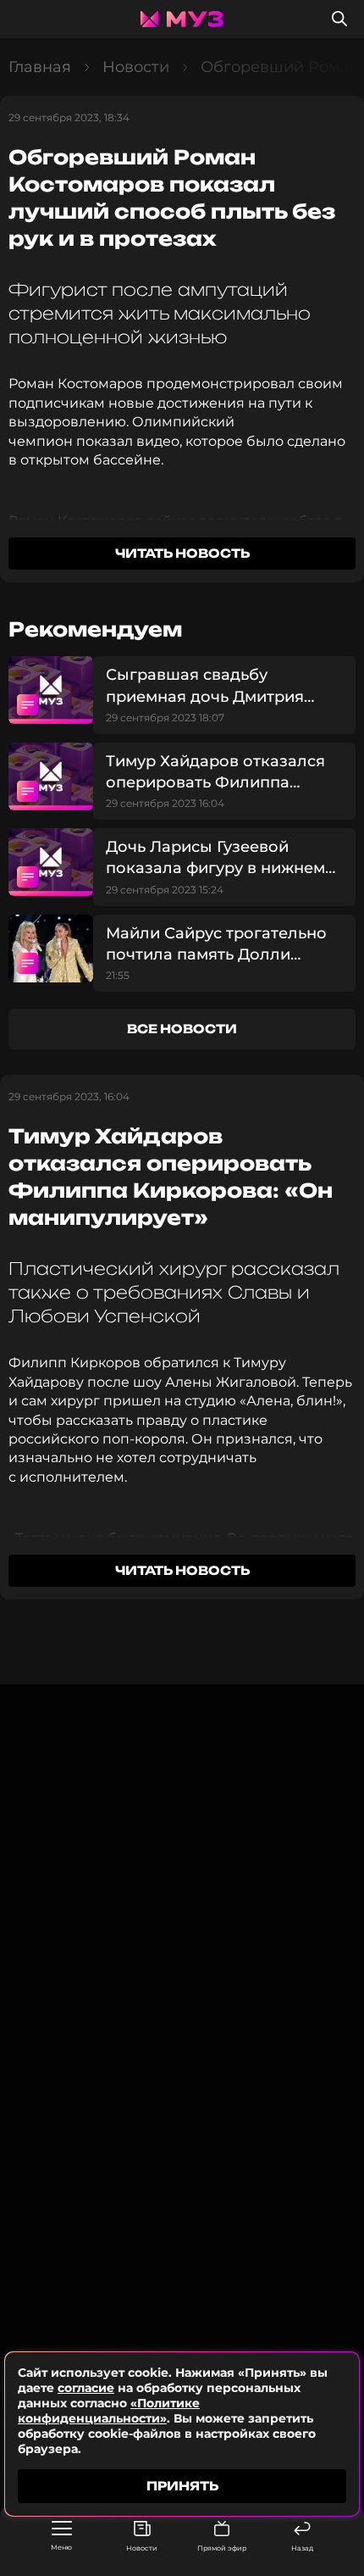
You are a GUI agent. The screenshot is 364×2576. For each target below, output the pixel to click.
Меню (61, 2547)
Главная (40, 67)
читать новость (182, 553)
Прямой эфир (222, 2548)
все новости (182, 1029)
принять (182, 2486)
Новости (142, 2548)
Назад (302, 2548)
